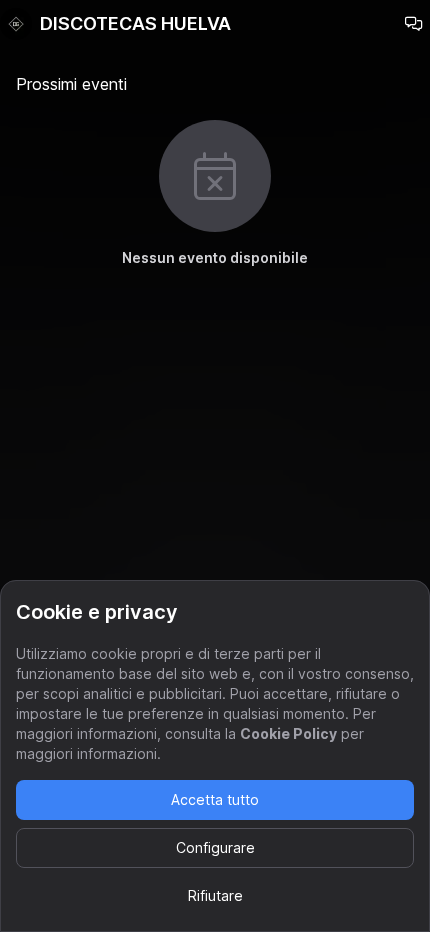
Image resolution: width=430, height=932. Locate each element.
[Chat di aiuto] (414, 24)
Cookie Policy (288, 733)
